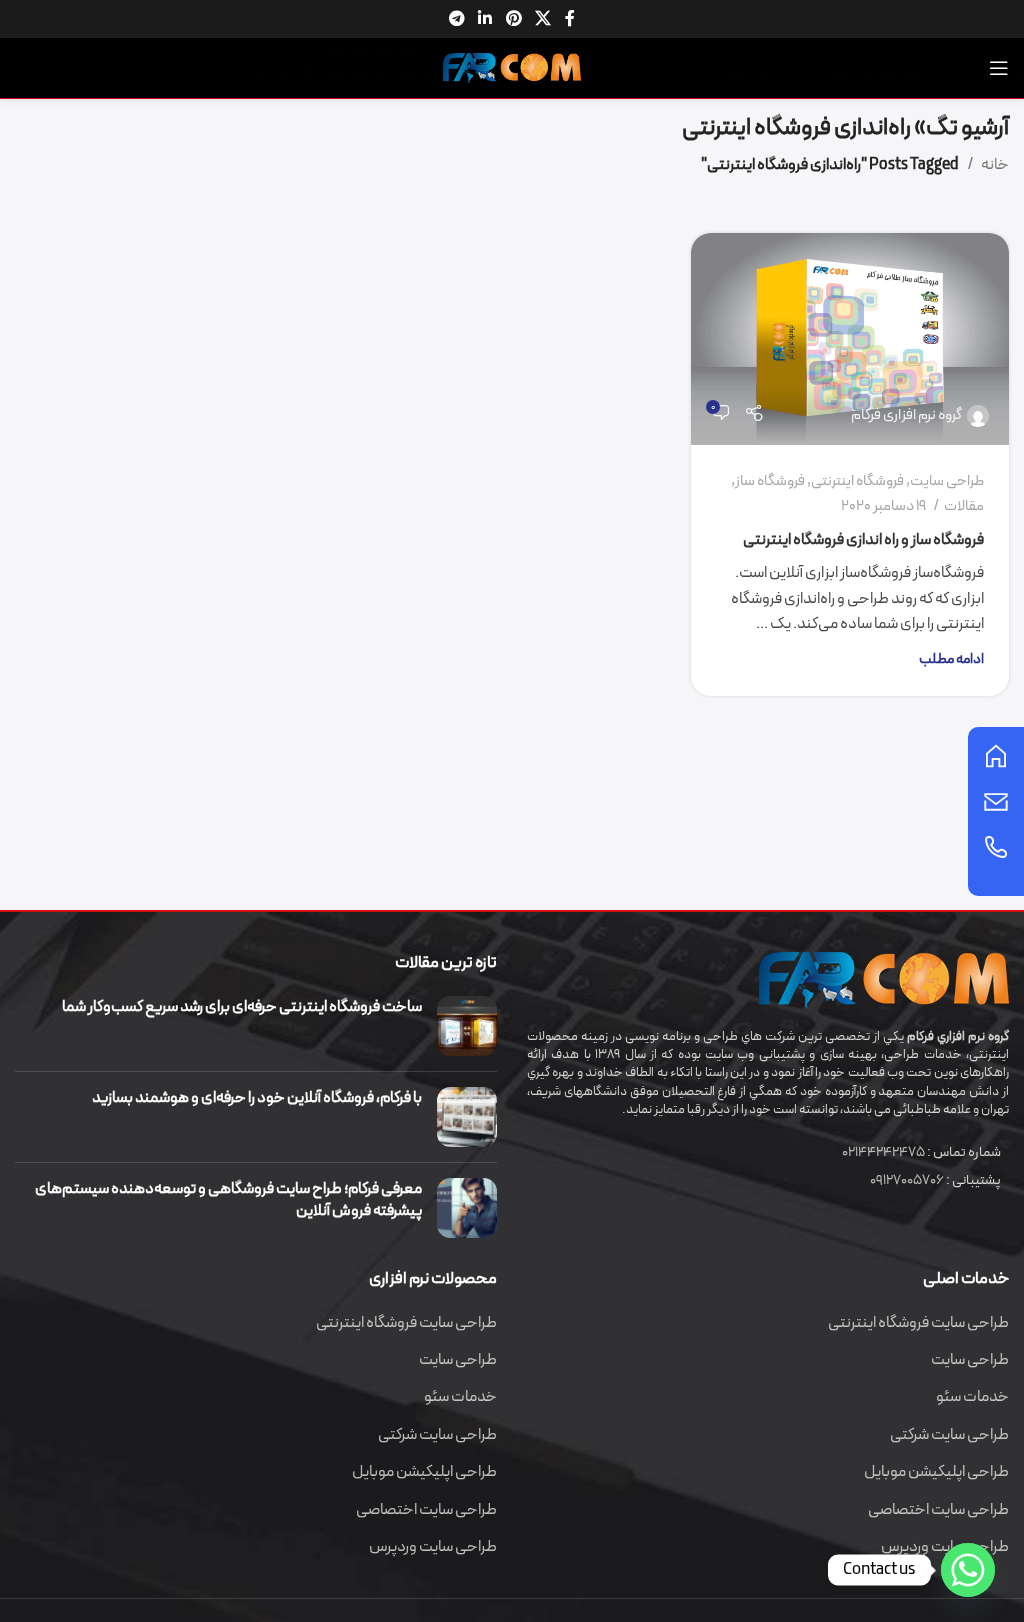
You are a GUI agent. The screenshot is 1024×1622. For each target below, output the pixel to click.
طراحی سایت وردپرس (433, 1547)
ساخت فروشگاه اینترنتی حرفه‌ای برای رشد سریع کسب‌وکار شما (242, 1007)
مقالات (964, 506)
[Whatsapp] (968, 1570)
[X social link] (542, 19)
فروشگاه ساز (770, 481)
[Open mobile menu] (999, 68)
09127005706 (907, 1180)
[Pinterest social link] (513, 19)
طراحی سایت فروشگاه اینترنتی (918, 1323)
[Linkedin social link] (485, 19)
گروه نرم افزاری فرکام (906, 415)
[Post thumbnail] (467, 1026)
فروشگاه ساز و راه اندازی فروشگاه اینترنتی (863, 540)
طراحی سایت (947, 481)
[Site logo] (512, 67)
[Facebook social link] (570, 19)
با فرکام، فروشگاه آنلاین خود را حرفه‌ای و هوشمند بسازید (257, 1098)
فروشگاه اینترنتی (857, 481)
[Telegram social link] (456, 19)
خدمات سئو (972, 1397)
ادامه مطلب (951, 659)
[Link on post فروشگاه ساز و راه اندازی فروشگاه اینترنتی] (850, 339)
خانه (995, 165)
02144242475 (883, 1152)
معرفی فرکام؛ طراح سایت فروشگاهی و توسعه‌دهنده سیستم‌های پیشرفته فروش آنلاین (228, 1200)
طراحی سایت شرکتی (949, 1435)
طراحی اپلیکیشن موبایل (936, 1472)
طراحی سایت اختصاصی (938, 1510)
